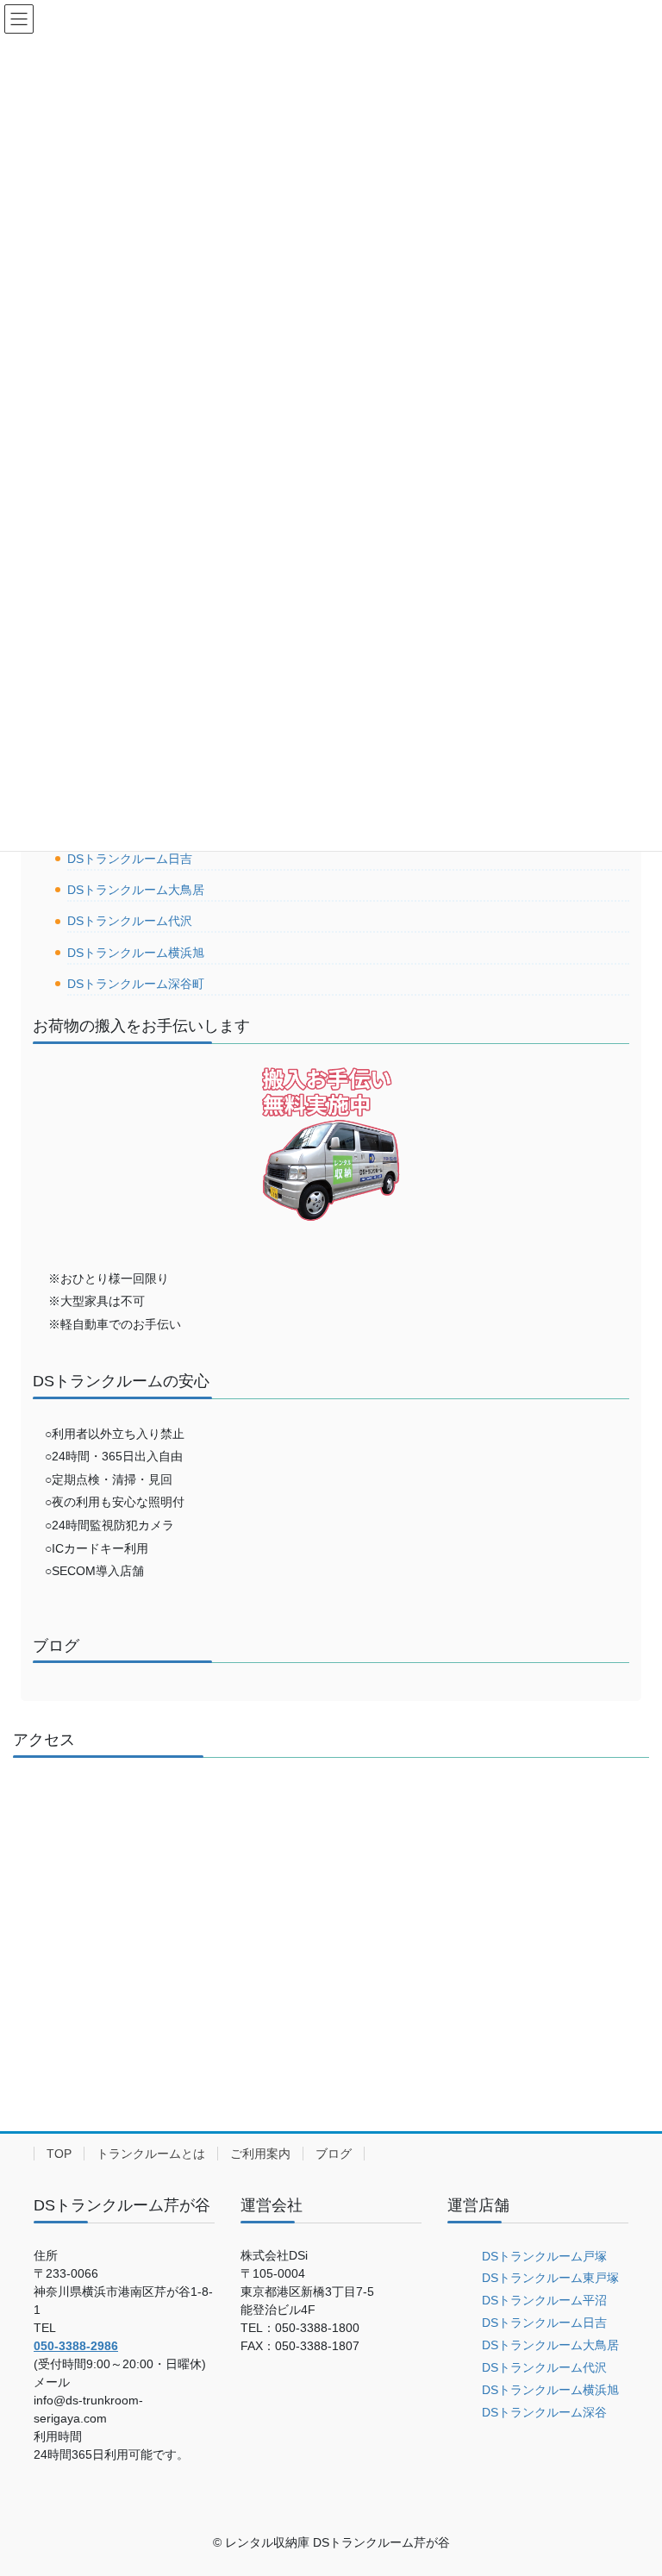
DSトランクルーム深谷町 (136, 984)
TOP (59, 2154)
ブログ (334, 2154)
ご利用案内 (260, 2154)
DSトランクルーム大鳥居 (136, 890)
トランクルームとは (151, 2154)
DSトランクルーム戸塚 (544, 2256)
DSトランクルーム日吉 (130, 859)
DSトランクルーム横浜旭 (136, 953)
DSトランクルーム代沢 (130, 921)
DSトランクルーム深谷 (544, 2412)
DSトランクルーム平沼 (544, 2300)
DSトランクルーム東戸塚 (550, 2278)
